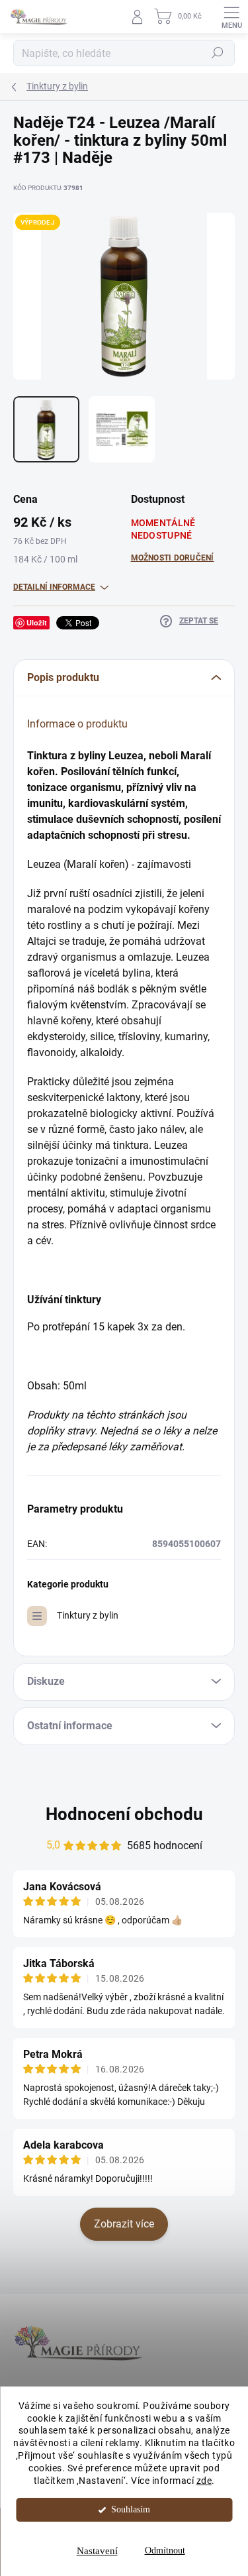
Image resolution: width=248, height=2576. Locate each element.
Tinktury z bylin (88, 1615)
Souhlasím (131, 2509)
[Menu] (231, 17)
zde (204, 2481)
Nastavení (97, 2551)
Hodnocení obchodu (124, 1814)
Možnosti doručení (173, 558)
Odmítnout (165, 2550)
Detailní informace (54, 587)
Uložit (37, 622)
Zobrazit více (124, 2224)
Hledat (218, 53)
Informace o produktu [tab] (77, 724)
